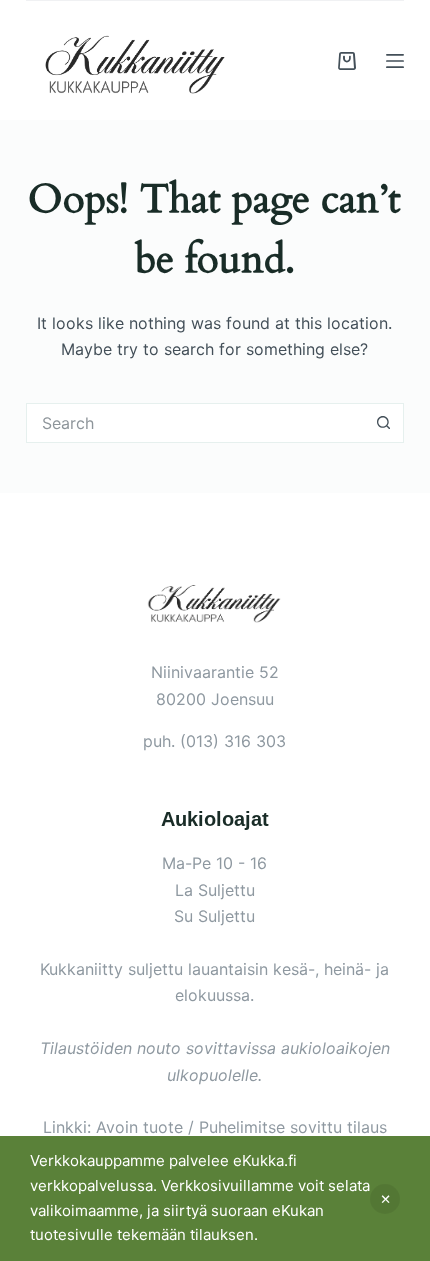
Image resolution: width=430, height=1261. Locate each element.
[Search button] (384, 423)
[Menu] (395, 61)
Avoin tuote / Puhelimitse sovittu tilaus (241, 1127)
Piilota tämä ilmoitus (385, 1199)
